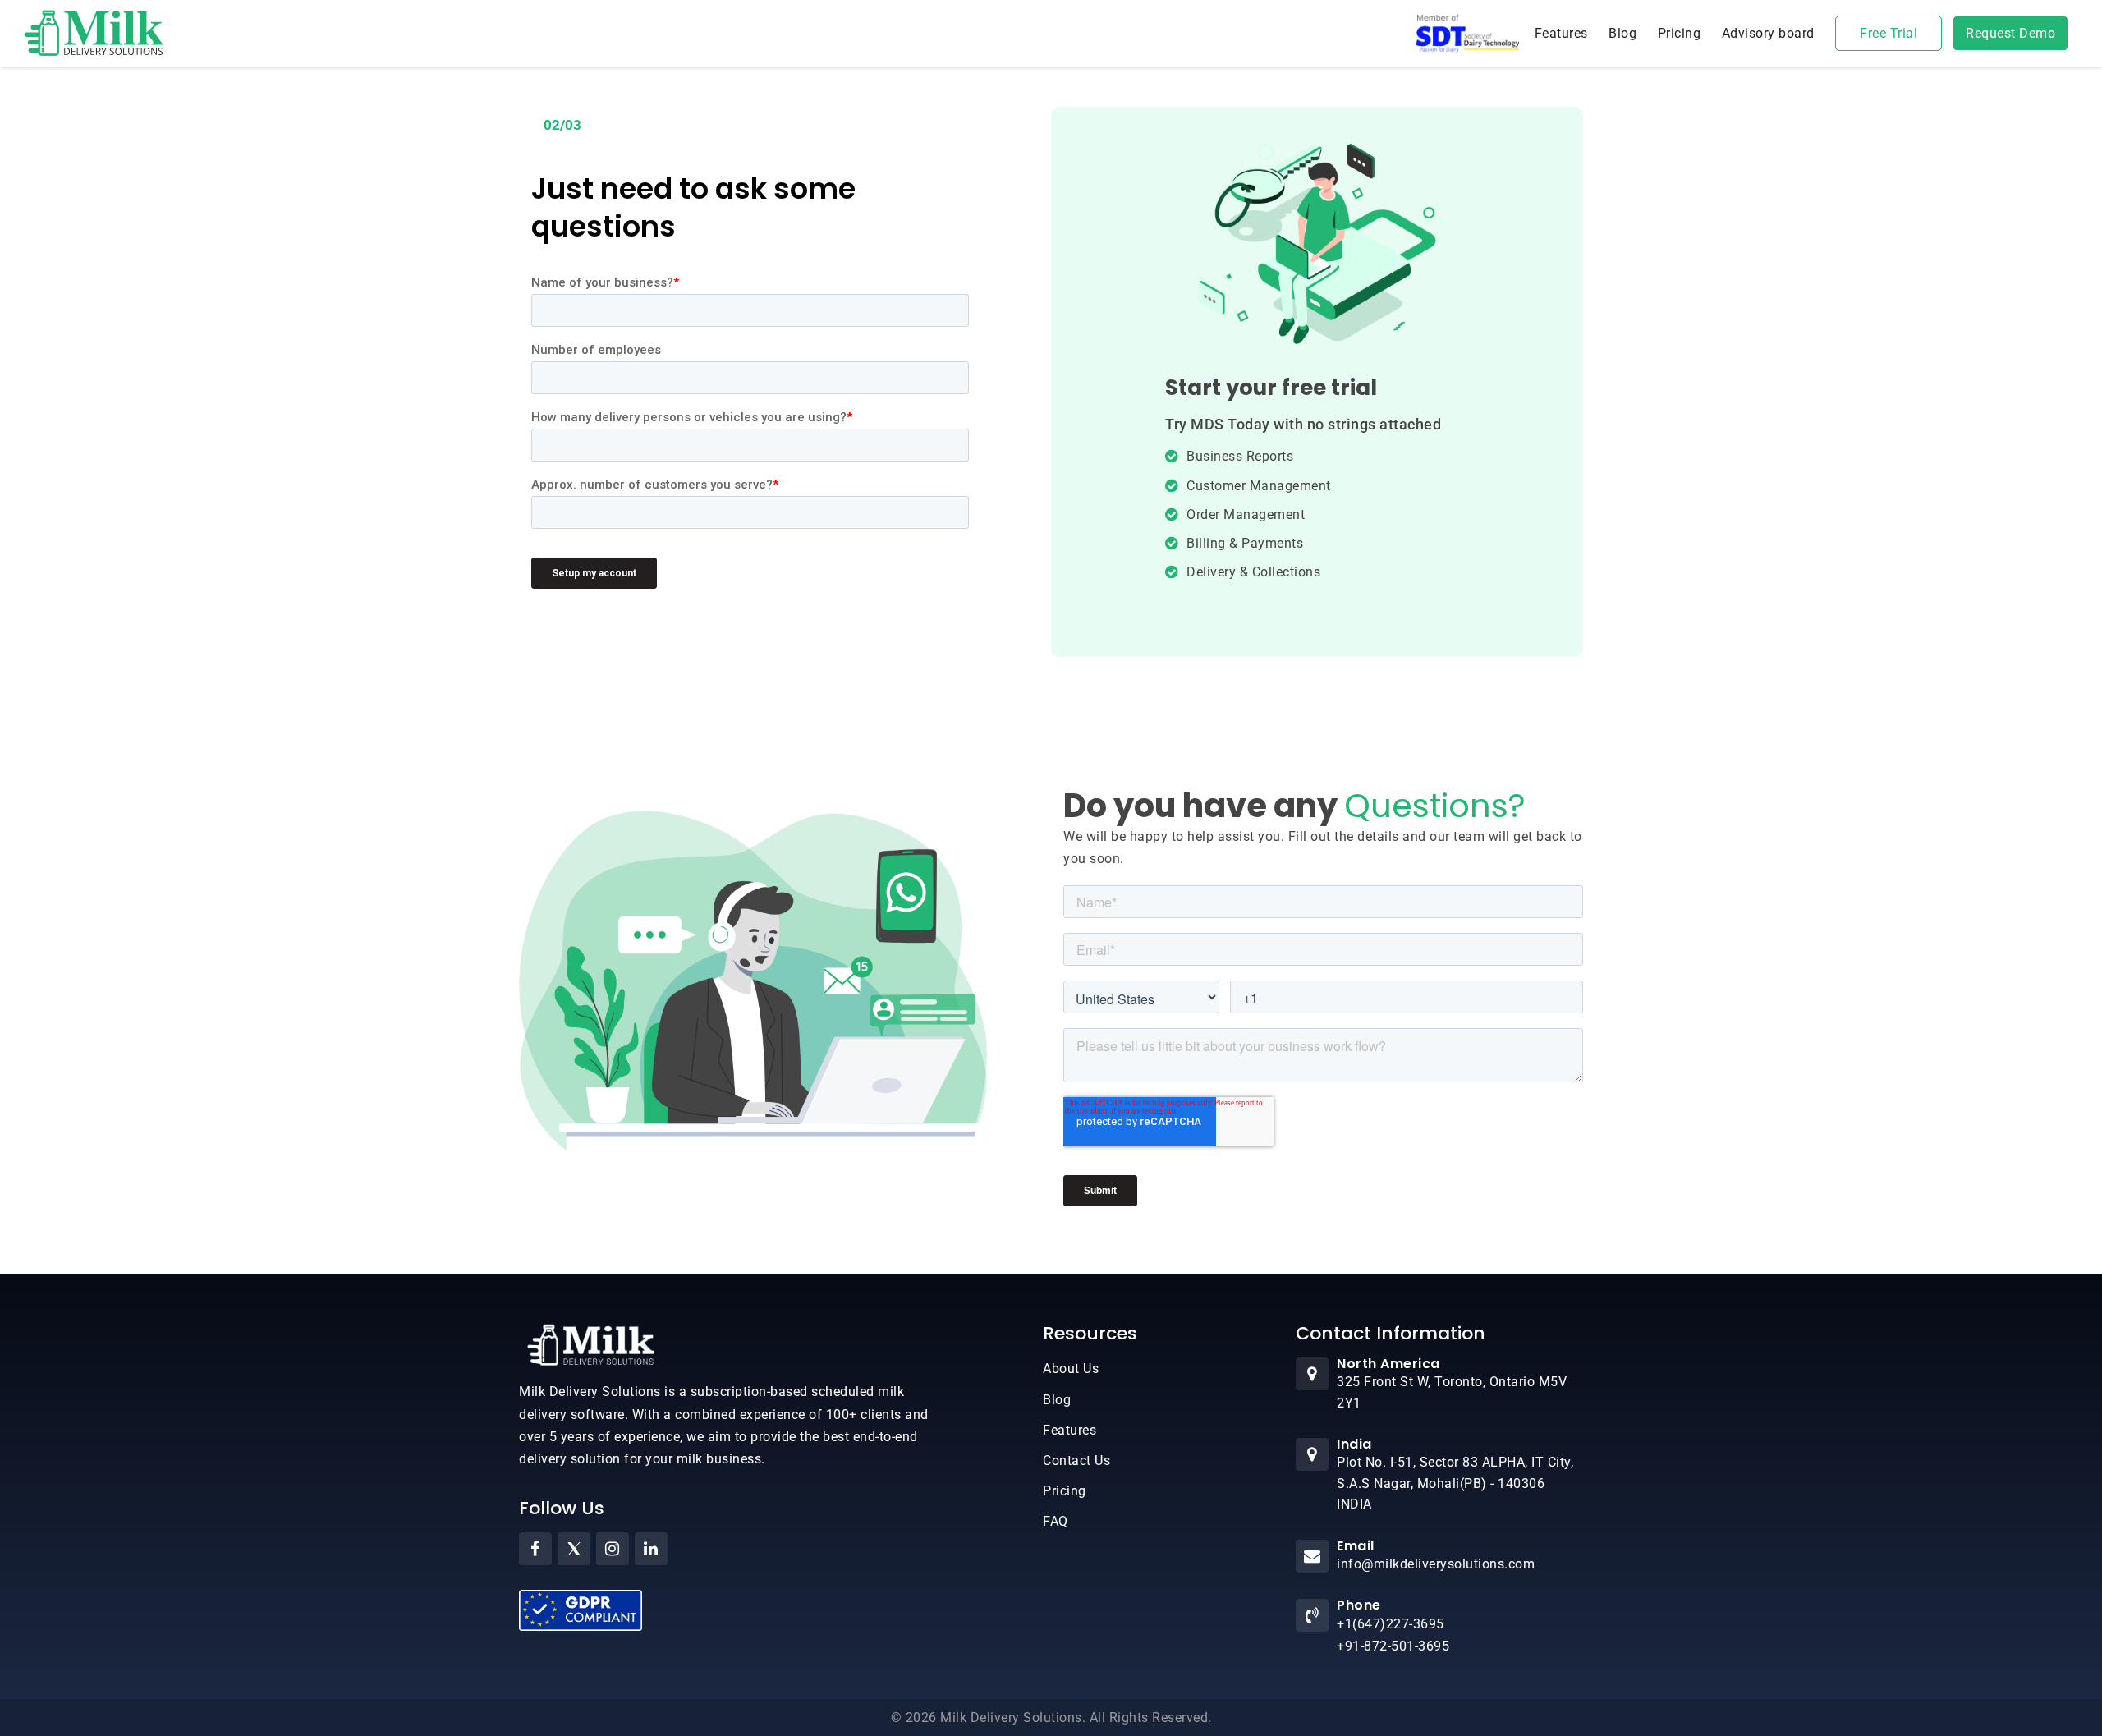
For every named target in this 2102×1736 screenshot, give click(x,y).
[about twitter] (574, 1549)
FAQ (1056, 1521)
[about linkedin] (651, 1549)
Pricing (1680, 33)
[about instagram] (613, 1549)
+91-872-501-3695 (1393, 1646)
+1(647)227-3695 (1391, 1624)
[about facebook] (535, 1549)
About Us (1071, 1369)
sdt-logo (1468, 33)
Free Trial (1889, 33)
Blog (1622, 33)
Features (1561, 33)
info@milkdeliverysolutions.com (1436, 1564)
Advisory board (1768, 33)
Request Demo (2010, 33)
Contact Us (1076, 1460)
